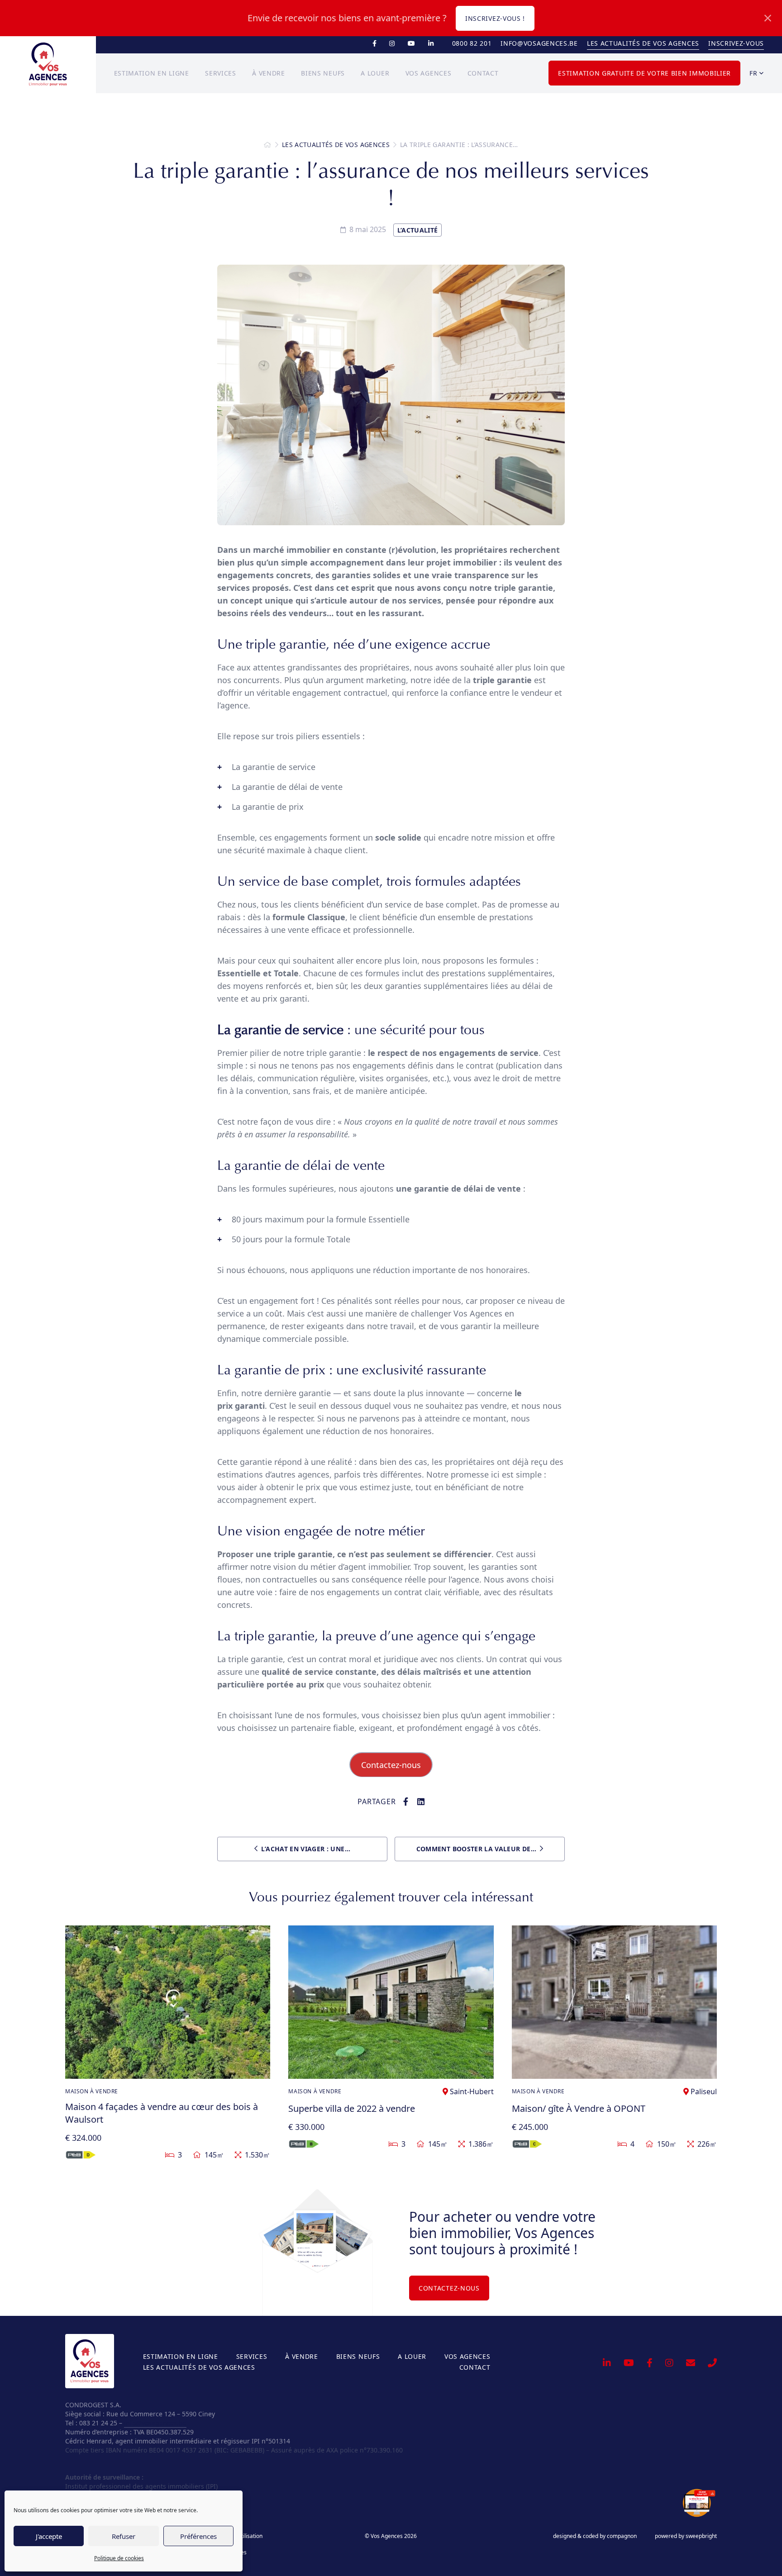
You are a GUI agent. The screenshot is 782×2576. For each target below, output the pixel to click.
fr (754, 73)
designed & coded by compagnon (595, 2536)
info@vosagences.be (539, 43)
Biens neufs (323, 73)
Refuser (124, 2536)
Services (221, 73)
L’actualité (418, 230)
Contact (483, 73)
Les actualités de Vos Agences (643, 43)
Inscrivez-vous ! (495, 18)
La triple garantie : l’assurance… (459, 145)
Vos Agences (429, 73)
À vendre (269, 73)
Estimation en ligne (152, 73)
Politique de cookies (119, 2558)
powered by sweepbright (686, 2536)
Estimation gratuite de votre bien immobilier (644, 73)
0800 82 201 (472, 43)
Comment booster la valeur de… (476, 1849)
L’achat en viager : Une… (305, 1849)
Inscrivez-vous (736, 43)
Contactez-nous (391, 1765)
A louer (375, 73)
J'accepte (49, 2536)
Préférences (198, 2536)
